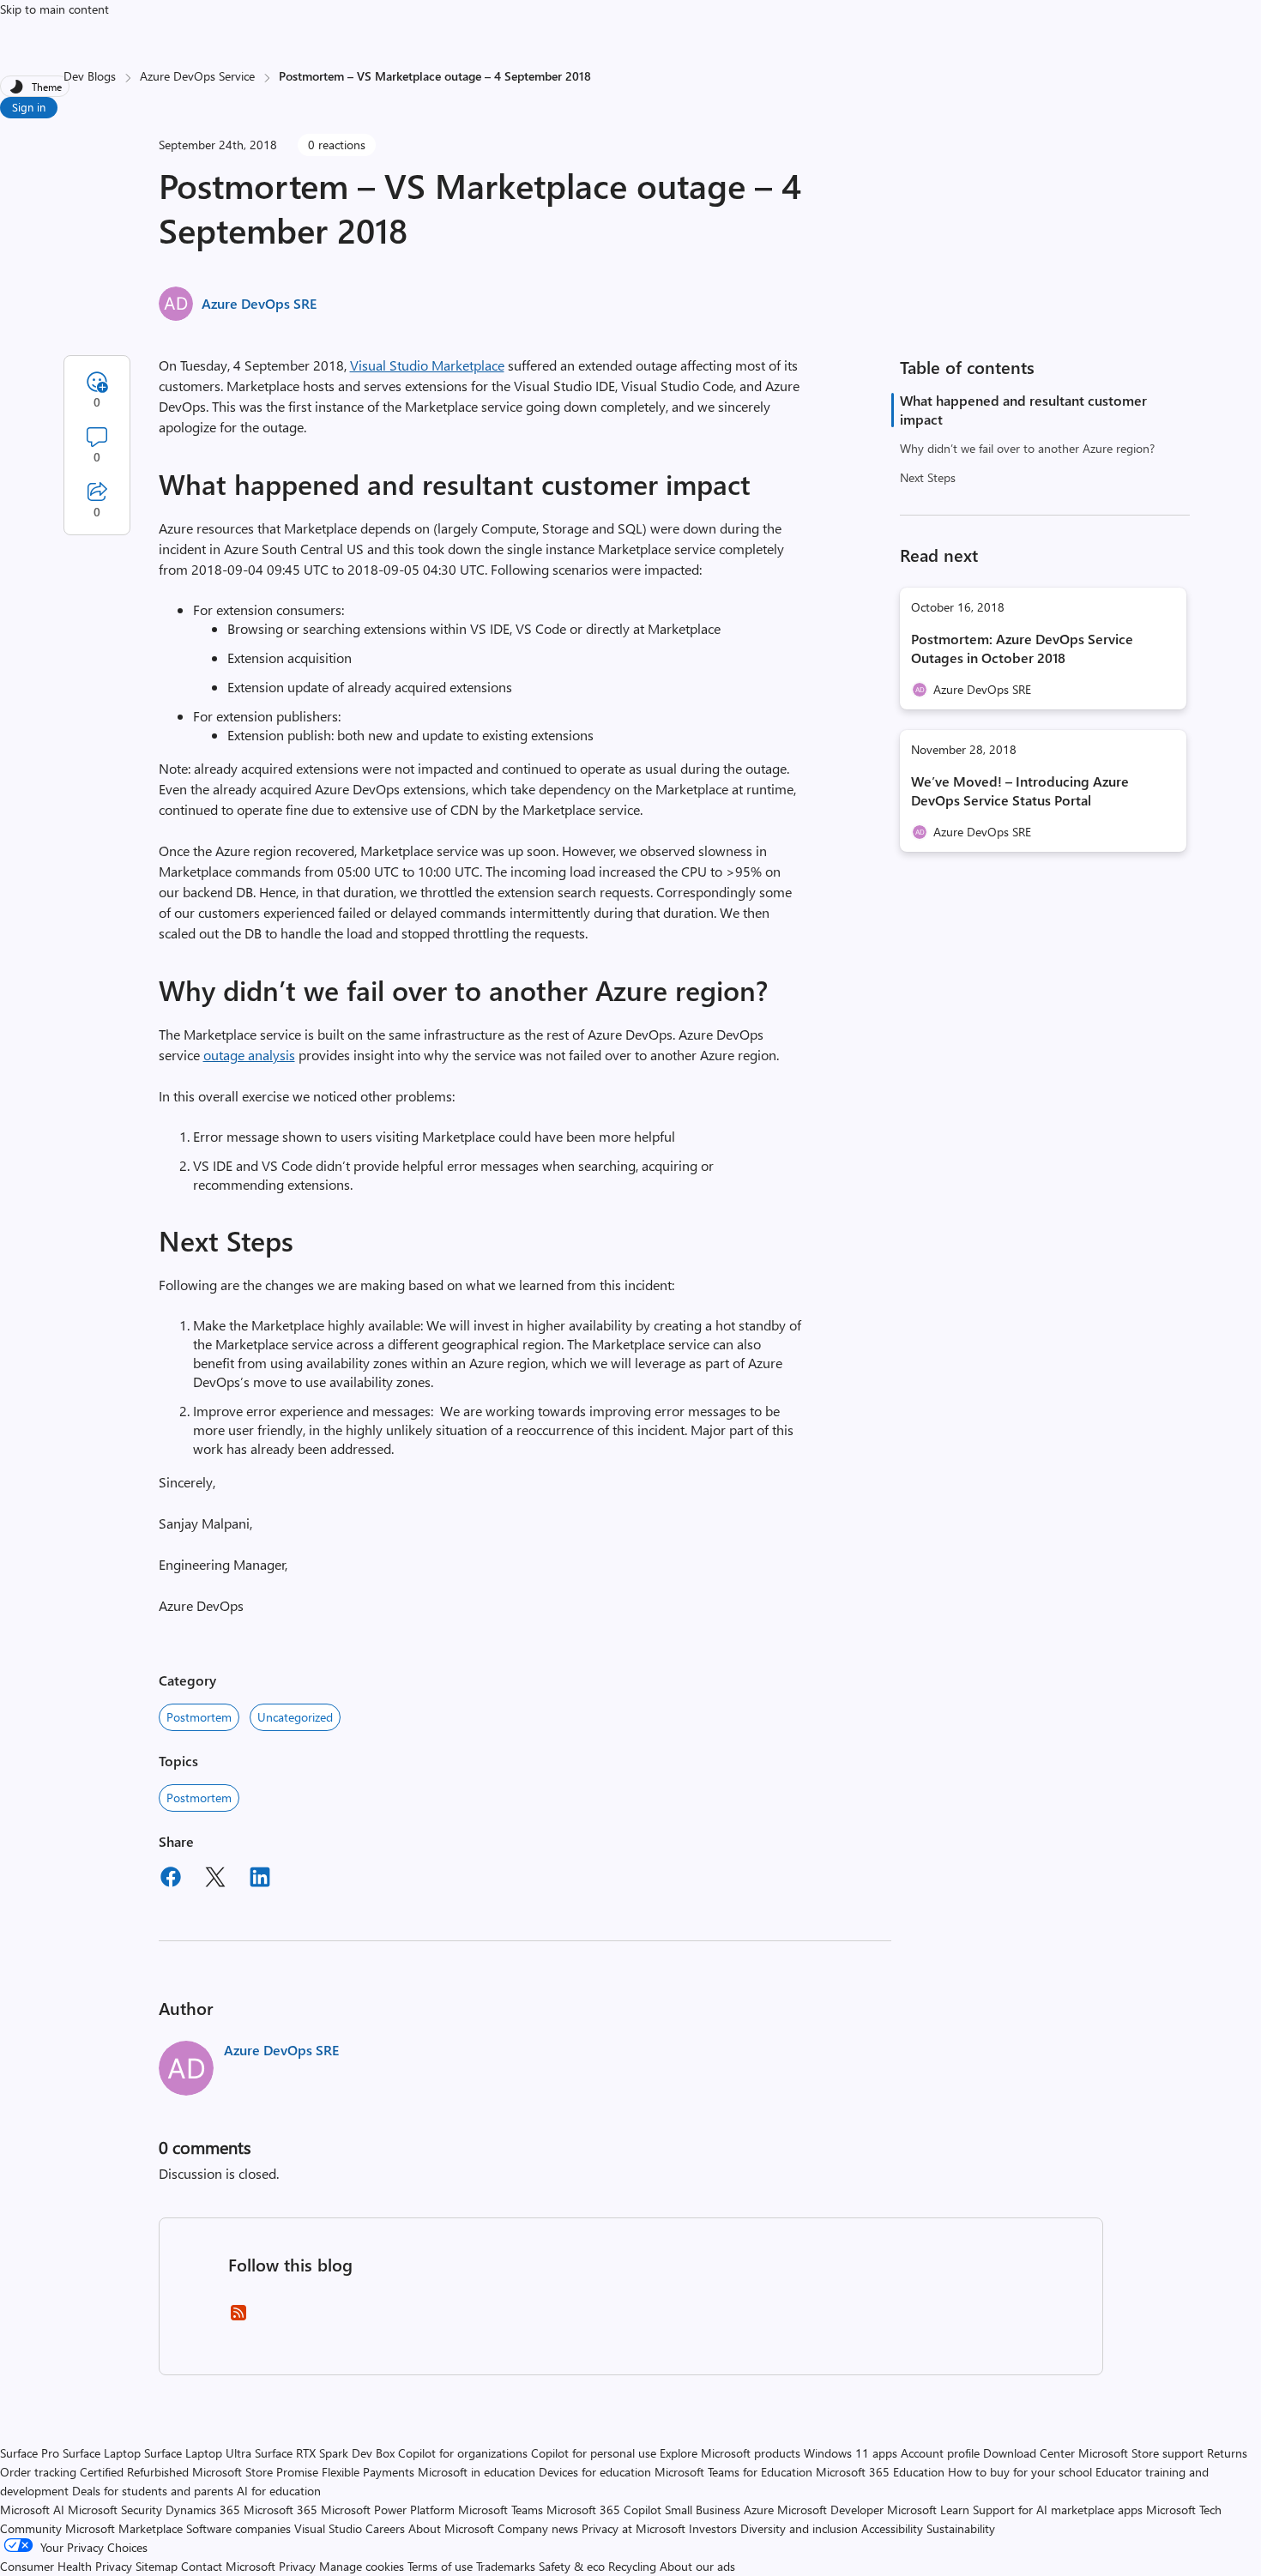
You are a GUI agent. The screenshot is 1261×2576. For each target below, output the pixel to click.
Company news (538, 2528)
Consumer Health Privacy (66, 2566)
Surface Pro (30, 2453)
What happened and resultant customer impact (1023, 410)
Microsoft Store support (1141, 2453)
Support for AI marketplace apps (1058, 2510)
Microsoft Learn (928, 2510)
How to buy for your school (1020, 2472)
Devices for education (595, 2472)
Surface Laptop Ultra (198, 2453)
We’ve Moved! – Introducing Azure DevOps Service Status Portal (1020, 790)
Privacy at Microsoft (634, 2528)
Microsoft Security (115, 2510)
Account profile (940, 2453)
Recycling (632, 2566)
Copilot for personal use (594, 2453)
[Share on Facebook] (171, 1879)
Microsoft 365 (281, 2510)
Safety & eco (572, 2566)
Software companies (238, 2528)
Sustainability (961, 2528)
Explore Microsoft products (730, 2453)
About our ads (697, 2566)
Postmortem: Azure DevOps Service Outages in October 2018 (1022, 648)
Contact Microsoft (228, 2566)
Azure (759, 2510)
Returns (1227, 2453)
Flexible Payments (368, 2472)
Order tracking (38, 2472)
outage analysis (249, 1055)
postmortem (199, 1798)
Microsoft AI (32, 2510)
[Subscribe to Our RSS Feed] (238, 2318)
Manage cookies (362, 2566)
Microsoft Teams (501, 2510)
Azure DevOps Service (197, 76)
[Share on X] (215, 1879)
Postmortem (199, 1717)
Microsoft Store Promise (255, 2472)
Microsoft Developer (830, 2510)
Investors (713, 2528)
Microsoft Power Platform (388, 2510)
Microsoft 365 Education (880, 2472)
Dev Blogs (90, 76)
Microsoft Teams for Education (733, 2472)
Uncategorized (295, 1717)
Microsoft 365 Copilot (604, 2510)
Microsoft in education (477, 2472)
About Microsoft (451, 2528)
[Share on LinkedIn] (260, 1879)
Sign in (29, 107)
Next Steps (928, 477)
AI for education (279, 2491)
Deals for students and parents (153, 2491)
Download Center (1029, 2453)
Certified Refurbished (134, 2472)
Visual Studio (328, 2528)
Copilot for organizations (463, 2453)
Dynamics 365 (203, 2510)
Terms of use (440, 2566)
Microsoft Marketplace (124, 2528)
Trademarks (506, 2566)
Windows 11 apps (851, 2453)
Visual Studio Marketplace (427, 365)
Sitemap (157, 2566)
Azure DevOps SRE (259, 303)
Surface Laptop (102, 2453)
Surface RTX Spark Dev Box (325, 2453)
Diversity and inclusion (799, 2528)
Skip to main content (54, 9)
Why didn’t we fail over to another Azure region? (1027, 448)
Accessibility (892, 2528)
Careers (385, 2528)
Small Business (703, 2510)
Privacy (299, 2566)
